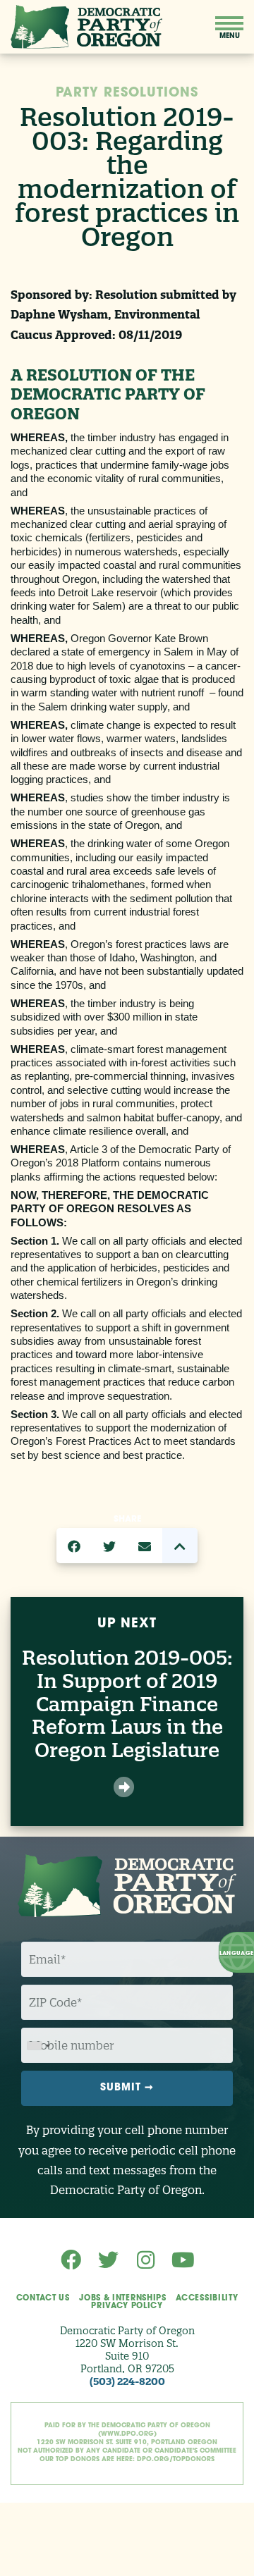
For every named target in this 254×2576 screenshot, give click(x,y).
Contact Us (43, 2299)
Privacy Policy (127, 2306)
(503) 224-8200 (127, 2381)
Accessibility (207, 2299)
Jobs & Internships (122, 2299)
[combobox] (38, 2046)
